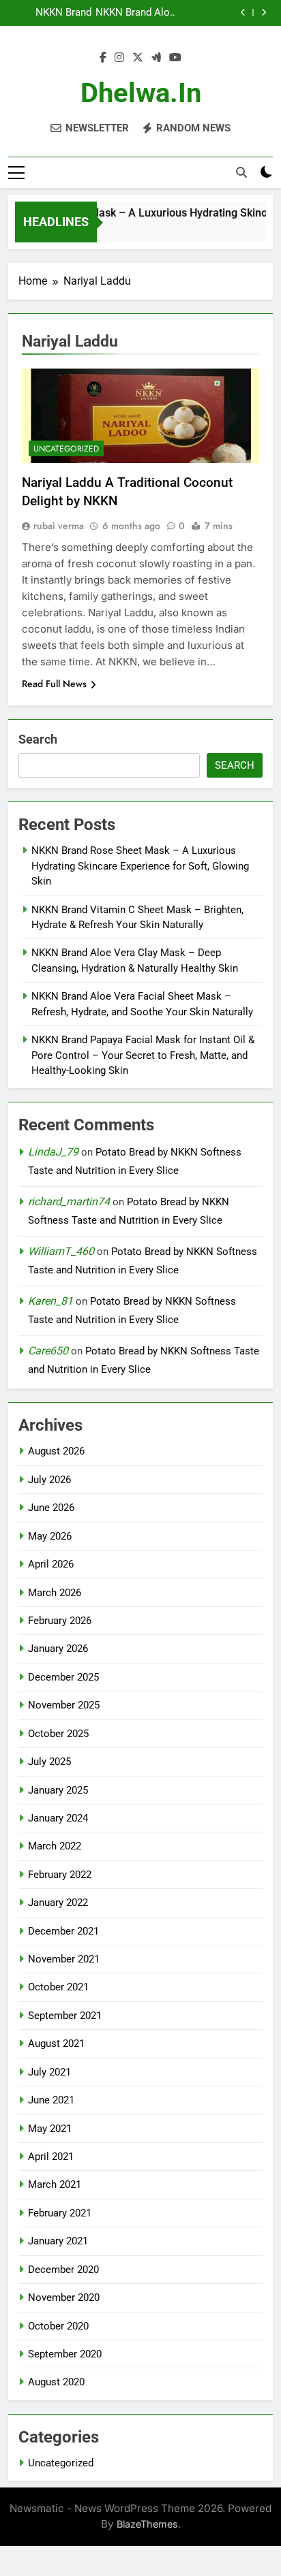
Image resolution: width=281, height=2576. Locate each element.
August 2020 (56, 2382)
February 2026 (60, 1621)
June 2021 (51, 2100)
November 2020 (64, 2297)
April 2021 (51, 2157)
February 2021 (60, 2213)
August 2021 (56, 2044)
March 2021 (55, 2184)
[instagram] (119, 58)
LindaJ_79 (53, 1152)
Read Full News (54, 684)
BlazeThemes (147, 2524)
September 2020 (65, 2354)
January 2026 (58, 1649)
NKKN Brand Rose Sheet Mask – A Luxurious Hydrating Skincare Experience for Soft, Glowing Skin (140, 866)
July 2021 (49, 2072)
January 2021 (58, 2241)
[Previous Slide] (243, 13)
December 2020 (63, 2270)
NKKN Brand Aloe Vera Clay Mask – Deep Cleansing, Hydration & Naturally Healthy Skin (135, 13)
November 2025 (64, 1705)
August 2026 (56, 1451)
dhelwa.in (141, 93)
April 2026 (51, 1564)
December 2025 (63, 1677)
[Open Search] (241, 172)
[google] (156, 58)
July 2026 (49, 1480)
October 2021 (58, 1987)
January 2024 (58, 1818)
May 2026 (50, 1536)
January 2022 (58, 1903)
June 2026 (51, 1508)
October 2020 (58, 2326)
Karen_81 (50, 1301)
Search (38, 739)
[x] (138, 58)
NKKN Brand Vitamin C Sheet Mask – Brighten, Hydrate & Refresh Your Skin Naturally (50, 13)
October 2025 (58, 1734)
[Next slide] (264, 13)
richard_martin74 (69, 1202)
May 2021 (50, 2129)
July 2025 (49, 1762)
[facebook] (103, 58)
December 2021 (63, 1931)
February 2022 (60, 1875)
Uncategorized (66, 449)
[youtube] (175, 58)
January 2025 (58, 1790)
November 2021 (64, 1959)
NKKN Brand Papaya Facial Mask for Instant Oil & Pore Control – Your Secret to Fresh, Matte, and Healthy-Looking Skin (143, 1055)
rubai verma (59, 526)
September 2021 (65, 2016)
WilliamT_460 (61, 1251)
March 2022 (55, 1846)
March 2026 (55, 1593)
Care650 (48, 1351)
